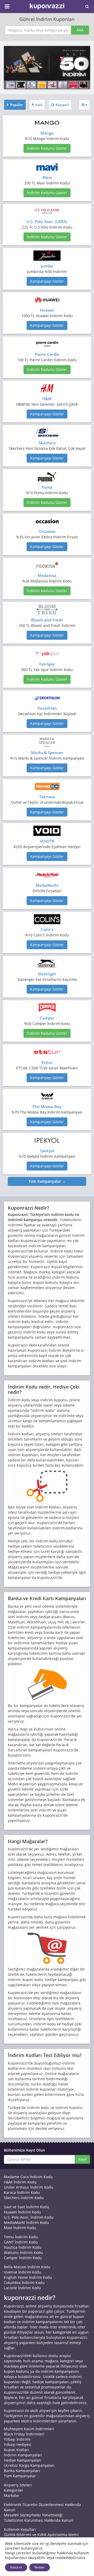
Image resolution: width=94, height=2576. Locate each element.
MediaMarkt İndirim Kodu (27, 2222)
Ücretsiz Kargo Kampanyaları (29, 2465)
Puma (47, 487)
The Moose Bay (47, 1106)
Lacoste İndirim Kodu (22, 2288)
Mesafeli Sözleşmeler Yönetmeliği (33, 2515)
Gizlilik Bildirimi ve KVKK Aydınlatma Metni (41, 2535)
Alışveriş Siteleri (18, 2485)
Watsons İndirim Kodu (23, 2252)
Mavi (47, 177)
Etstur (47, 1062)
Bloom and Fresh (47, 620)
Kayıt (82, 2159)
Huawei (47, 310)
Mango (47, 133)
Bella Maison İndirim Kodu (27, 2267)
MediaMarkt (47, 885)
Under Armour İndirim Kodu (29, 2187)
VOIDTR (47, 841)
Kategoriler (14, 2490)
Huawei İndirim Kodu (22, 2212)
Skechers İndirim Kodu (24, 2198)
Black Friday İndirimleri (24, 2434)
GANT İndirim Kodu (21, 2242)
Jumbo (47, 266)
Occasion (47, 531)
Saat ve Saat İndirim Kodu (27, 2207)
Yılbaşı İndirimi (17, 2439)
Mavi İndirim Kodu (20, 2228)
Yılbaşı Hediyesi (18, 2444)
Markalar (12, 2495)
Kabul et (16, 2567)
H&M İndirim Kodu (20, 2182)
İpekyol (47, 1151)
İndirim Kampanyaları (23, 2455)
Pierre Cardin (47, 354)
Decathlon (47, 708)
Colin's (47, 929)
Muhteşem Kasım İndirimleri (29, 2429)
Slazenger (47, 974)
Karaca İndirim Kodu (22, 2192)
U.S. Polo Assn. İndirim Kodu (29, 2217)
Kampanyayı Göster (47, 281)
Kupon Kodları (16, 2450)
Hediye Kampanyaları (23, 2460)
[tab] (15, 105)
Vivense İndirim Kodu (23, 2272)
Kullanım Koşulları (20, 2529)
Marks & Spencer (47, 753)
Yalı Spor (47, 664)
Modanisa (47, 575)
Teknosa (47, 797)
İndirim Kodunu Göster (47, 148)
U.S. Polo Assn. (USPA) (47, 222)
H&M (47, 399)
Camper (47, 1018)
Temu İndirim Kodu (21, 2237)
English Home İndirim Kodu (28, 2277)
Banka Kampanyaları (22, 2471)
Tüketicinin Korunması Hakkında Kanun (39, 2520)
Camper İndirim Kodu (23, 2258)
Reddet (40, 2567)
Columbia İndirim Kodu (24, 2283)
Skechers (47, 443)
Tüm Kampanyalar (20, 2476)
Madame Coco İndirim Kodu (28, 2177)
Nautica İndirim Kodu (23, 2247)
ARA (80, 30)
